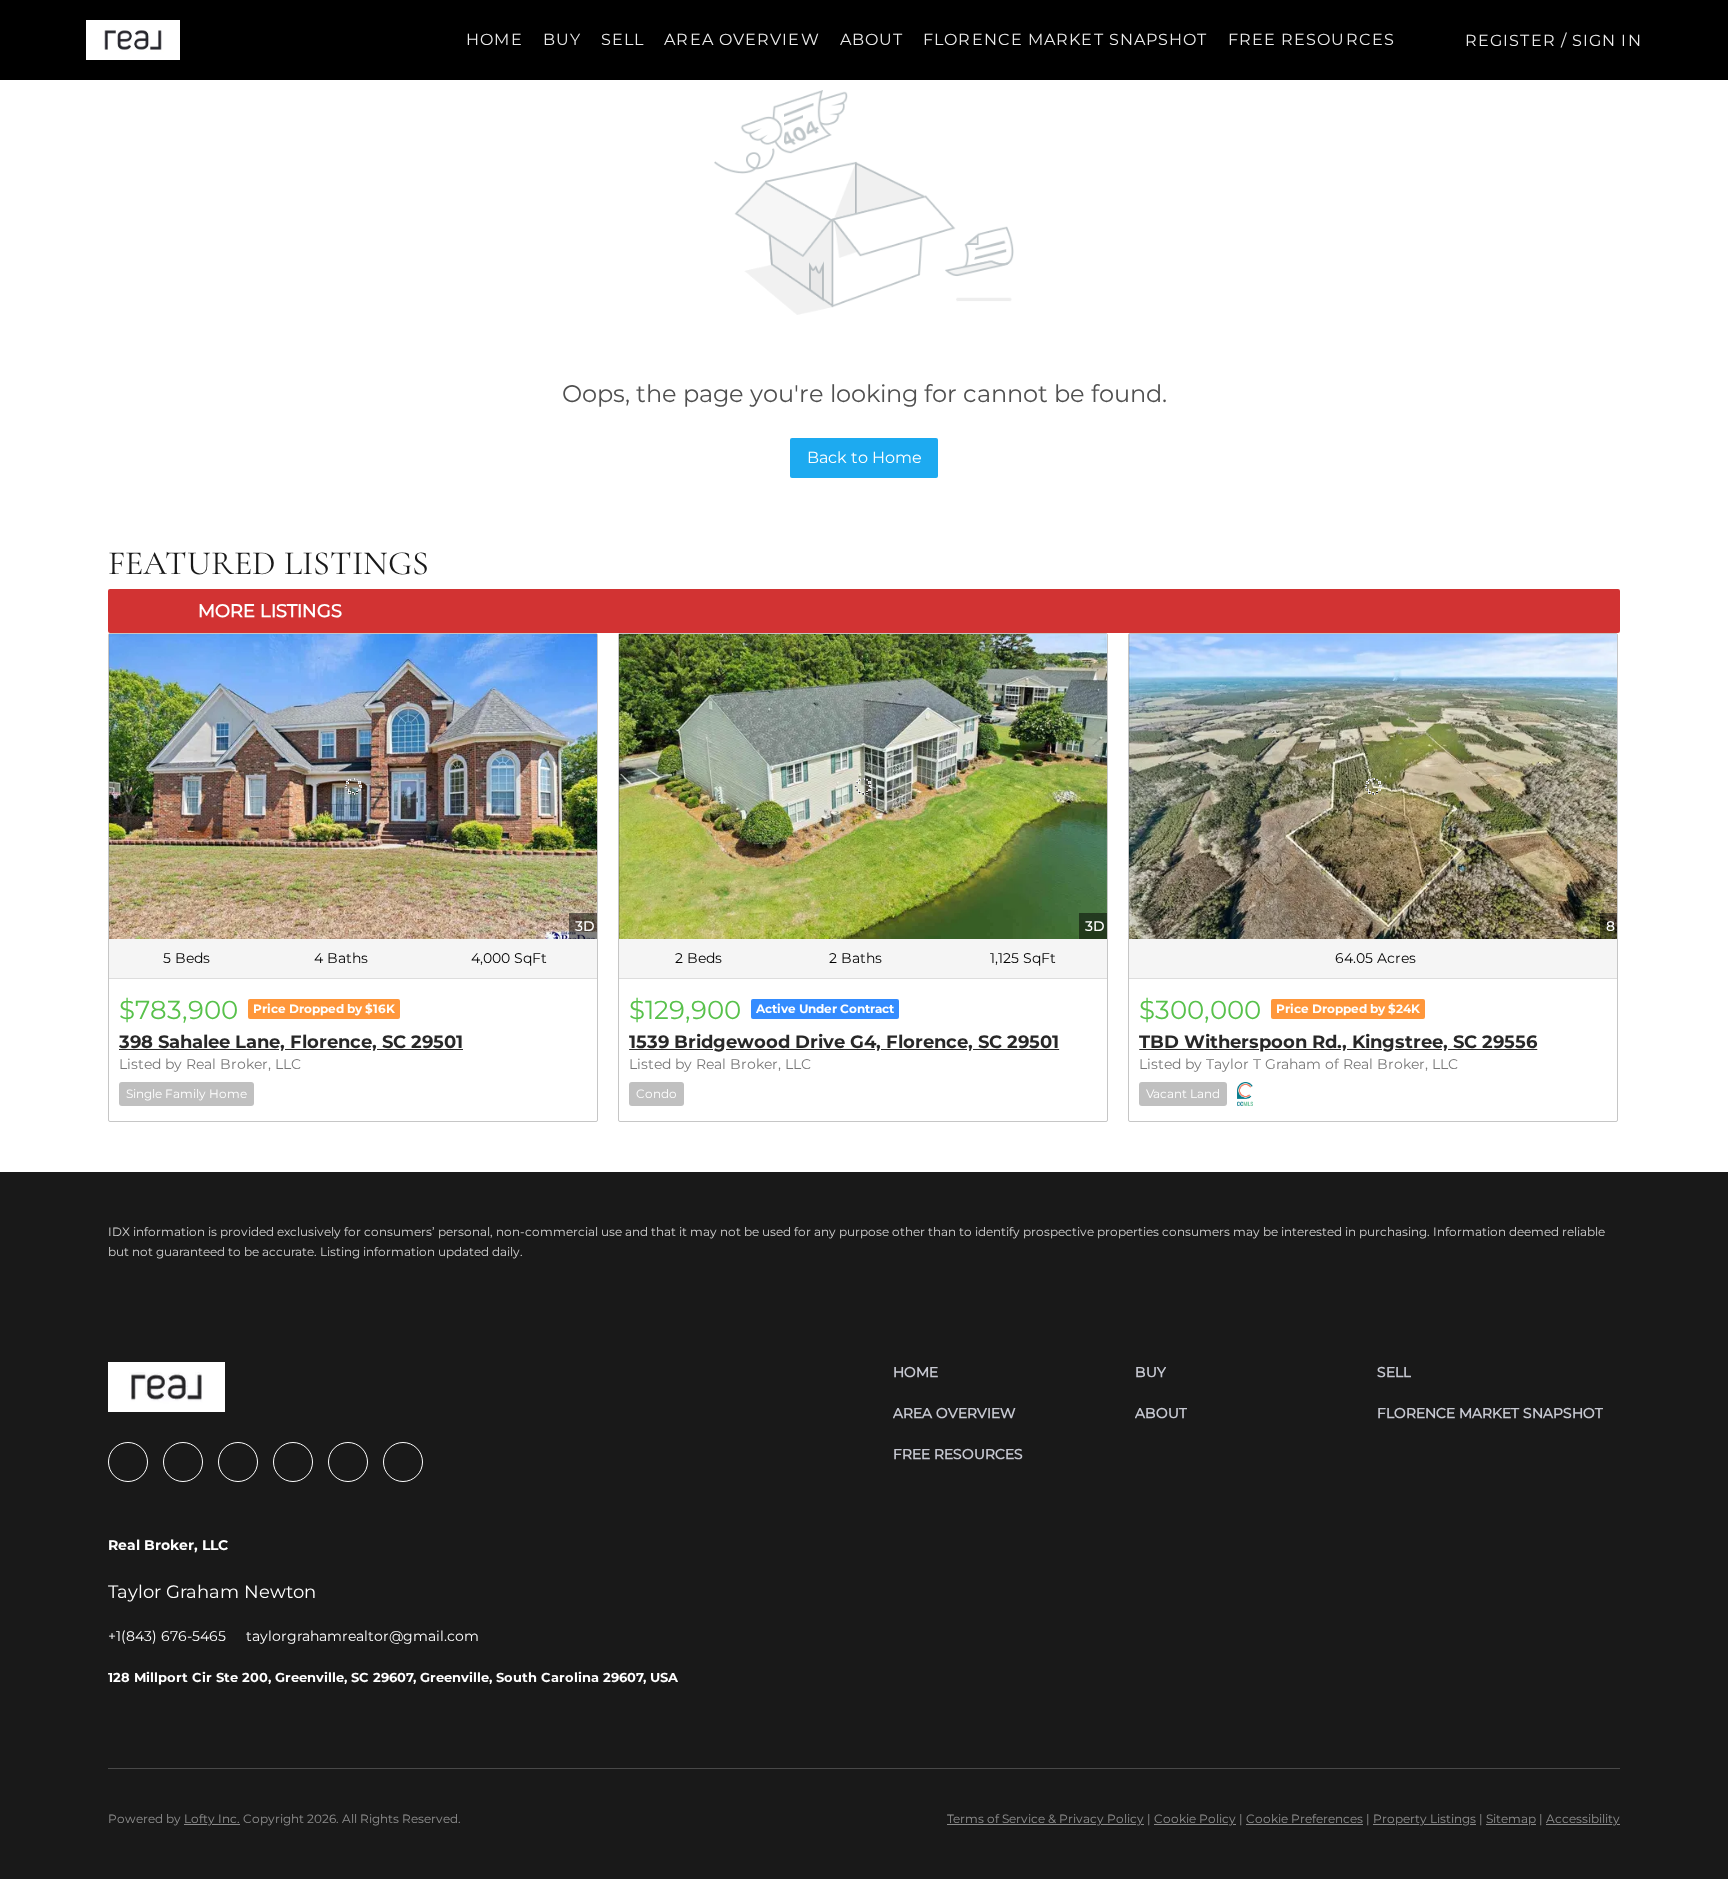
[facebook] (128, 1462)
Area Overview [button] (741, 39)
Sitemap (1511, 1818)
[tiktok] (348, 1462)
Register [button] (1510, 40)
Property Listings (1424, 1818)
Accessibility (1583, 1818)
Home (494, 39)
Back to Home (864, 457)
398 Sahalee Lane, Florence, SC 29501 (291, 1042)
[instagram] (238, 1462)
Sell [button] (622, 39)
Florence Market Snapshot (1065, 39)
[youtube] (293, 1462)
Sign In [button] (1607, 40)
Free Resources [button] (1311, 39)
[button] (132, 40)
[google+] (403, 1462)
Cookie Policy (1195, 1818)
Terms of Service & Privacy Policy (1045, 1818)
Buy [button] (562, 39)
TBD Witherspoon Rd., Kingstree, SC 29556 (1338, 1042)
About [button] (872, 39)
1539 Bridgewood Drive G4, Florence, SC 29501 (844, 1042)
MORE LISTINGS (270, 611)
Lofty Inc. (212, 1818)
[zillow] (183, 1462)
